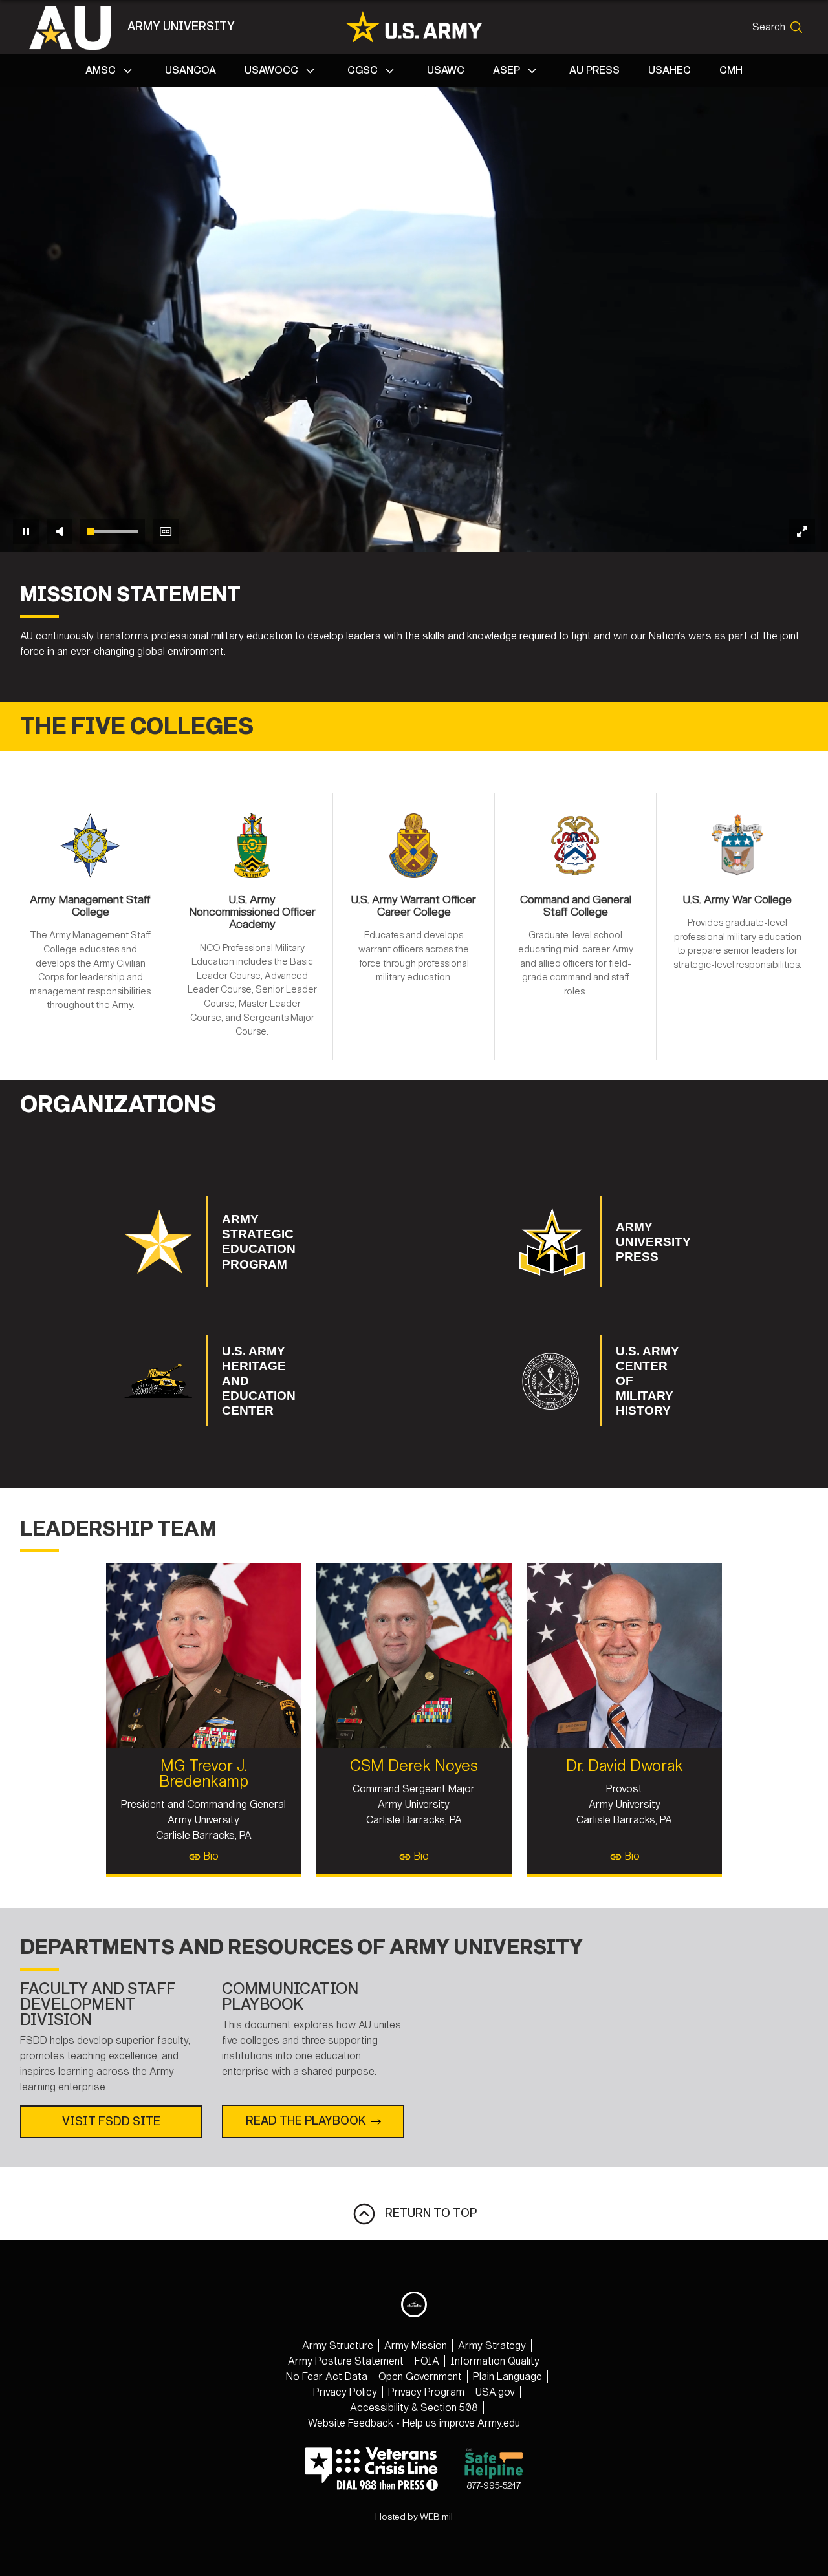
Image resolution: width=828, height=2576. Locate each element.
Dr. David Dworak (625, 1766)
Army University (181, 27)
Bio (210, 1856)
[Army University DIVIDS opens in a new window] (414, 2304)
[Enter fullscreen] (802, 531)
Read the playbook (306, 2121)
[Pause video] (26, 531)
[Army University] (77, 27)
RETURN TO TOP (427, 2213)
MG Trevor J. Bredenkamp (204, 1774)
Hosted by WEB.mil (414, 2517)
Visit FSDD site (111, 2121)
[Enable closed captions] (166, 531)
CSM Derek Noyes (414, 1766)
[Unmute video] (60, 531)
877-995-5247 (494, 2486)
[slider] (113, 531)
